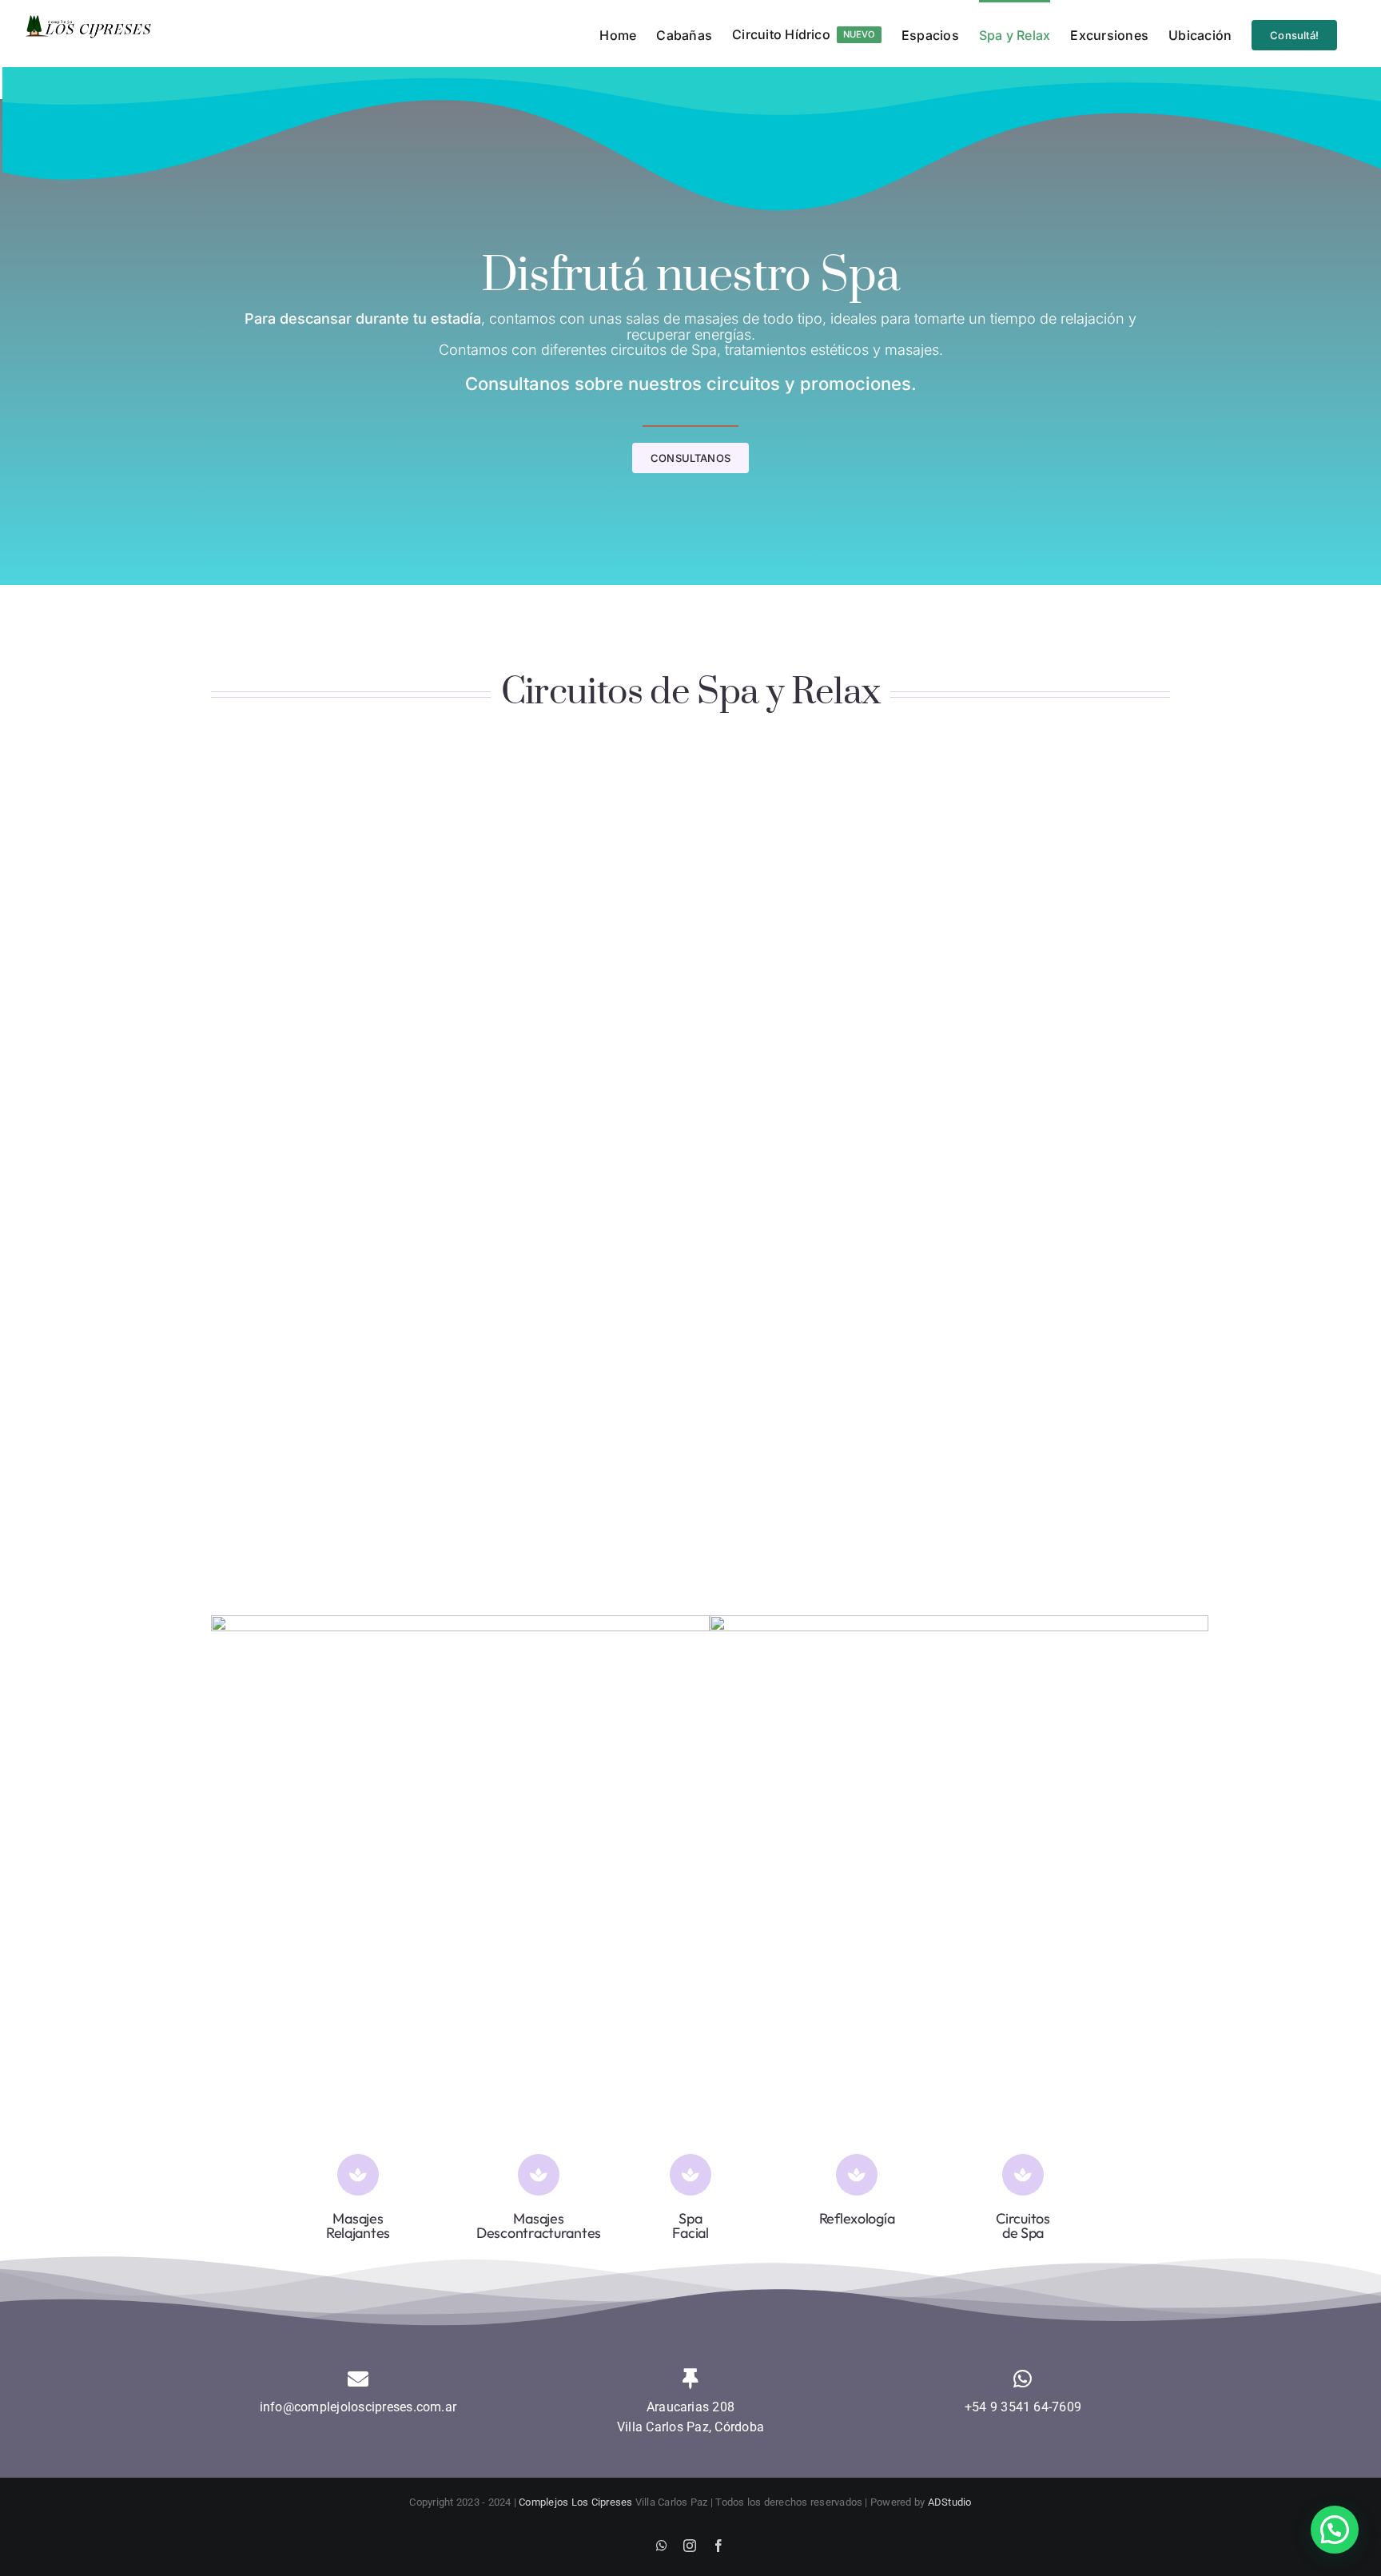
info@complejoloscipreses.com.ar (358, 2407)
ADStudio (950, 2502)
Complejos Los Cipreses (575, 2502)
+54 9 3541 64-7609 (1023, 2407)
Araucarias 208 (690, 2407)
